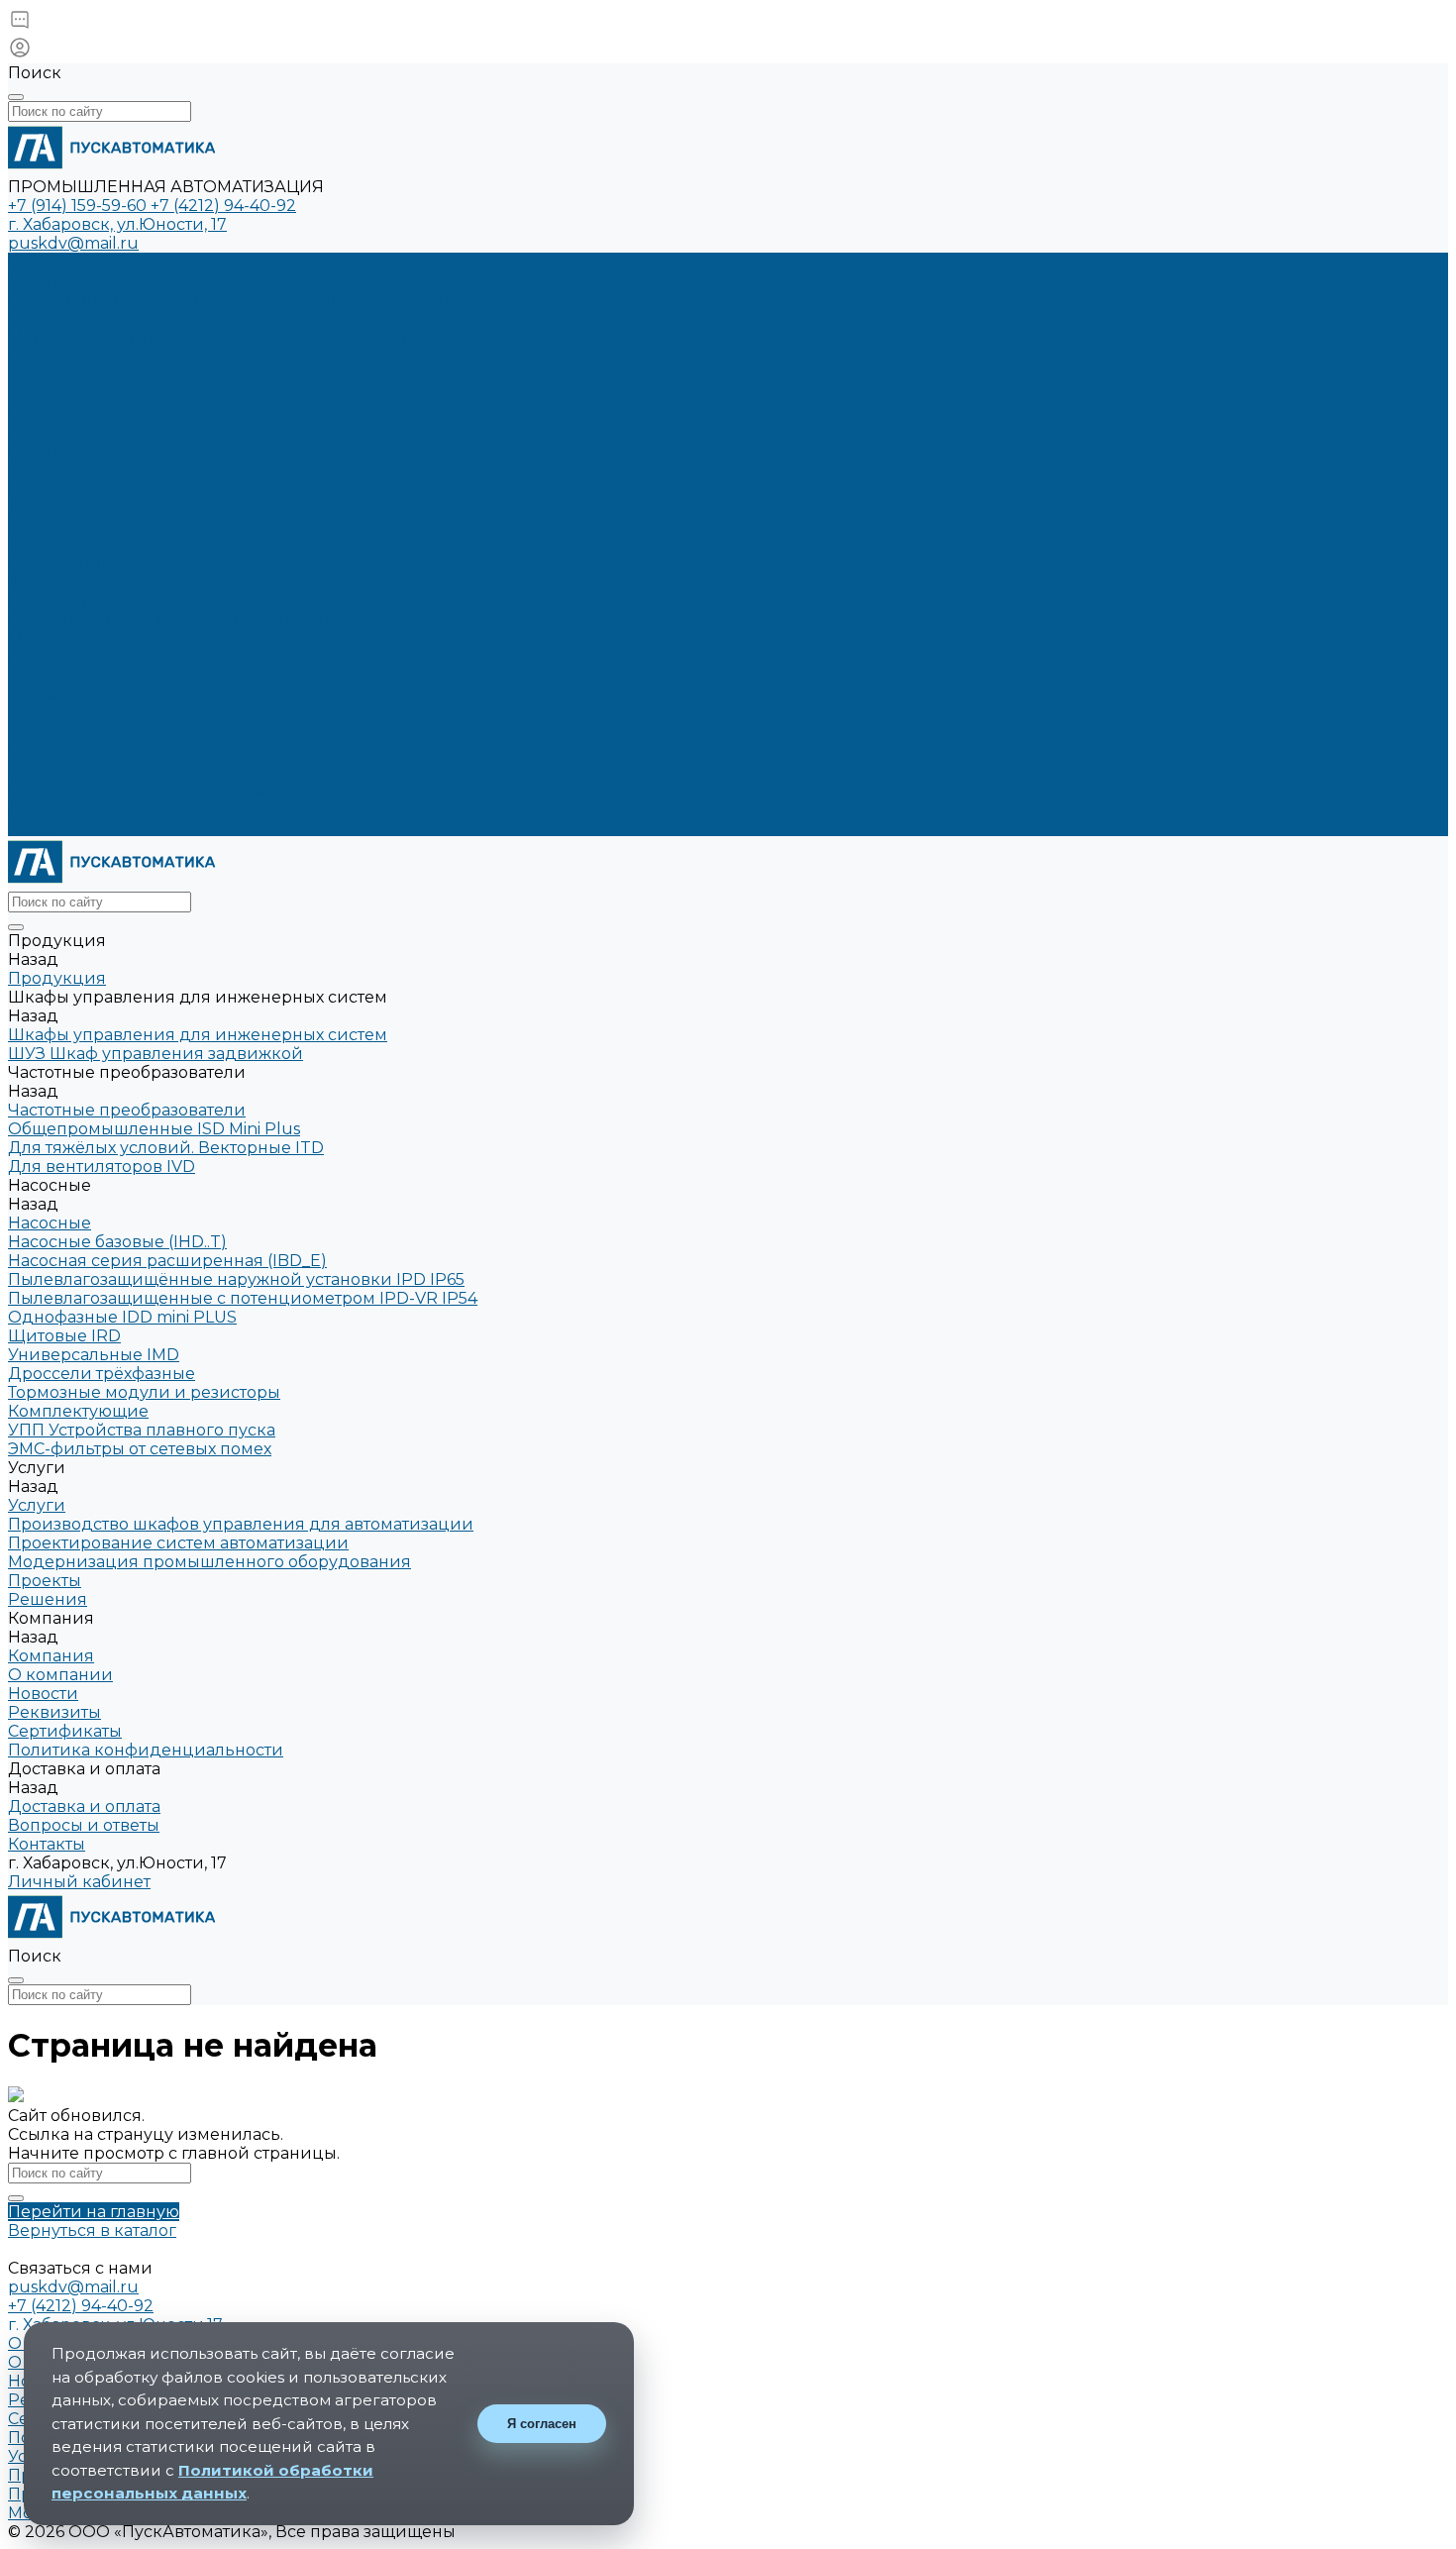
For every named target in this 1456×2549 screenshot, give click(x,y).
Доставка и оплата (84, 808)
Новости (43, 431)
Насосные (50, 1223)
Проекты (45, 657)
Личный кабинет (79, 1882)
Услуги (37, 582)
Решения (48, 676)
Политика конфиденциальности (146, 488)
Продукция (57, 563)
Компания (51, 695)
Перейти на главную (94, 2212)
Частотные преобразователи (127, 1110)
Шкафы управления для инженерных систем (198, 1035)
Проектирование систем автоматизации (178, 319)
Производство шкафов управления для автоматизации (241, 300)
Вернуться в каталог (92, 2230)
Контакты (47, 827)
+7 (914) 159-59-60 (79, 206)
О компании (60, 413)
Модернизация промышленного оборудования (209, 337)
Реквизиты (54, 469)
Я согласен (542, 2424)
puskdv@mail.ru (73, 243)
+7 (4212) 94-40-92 (223, 206)
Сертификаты (65, 450)
